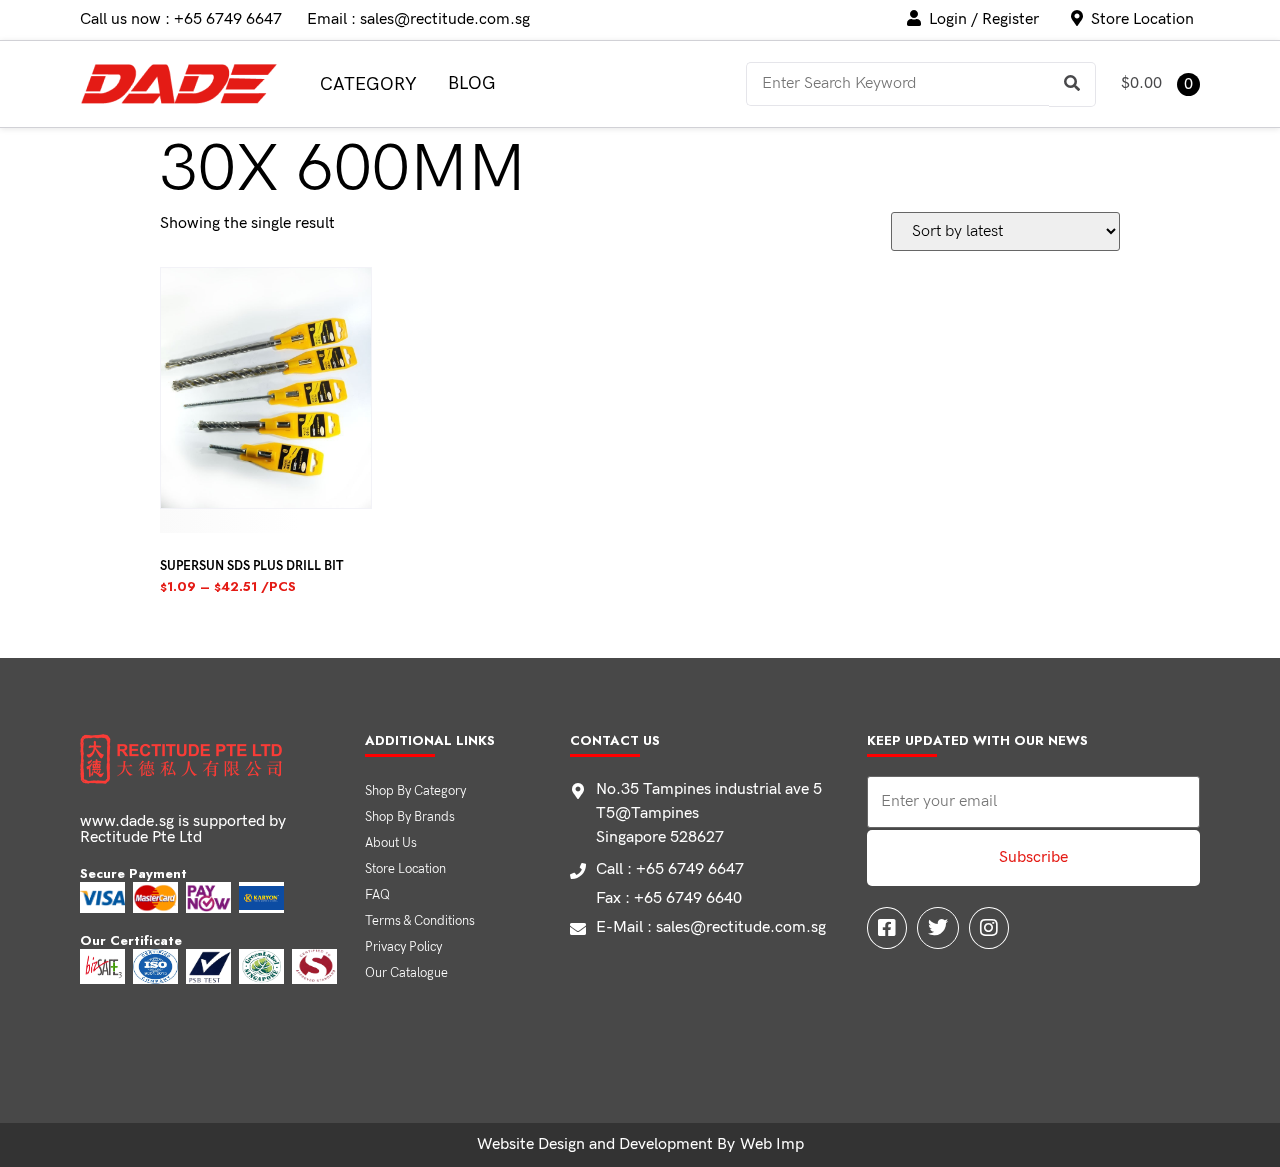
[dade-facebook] (887, 928)
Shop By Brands (410, 817)
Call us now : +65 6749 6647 (181, 19)
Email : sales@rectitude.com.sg (418, 19)
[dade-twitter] (938, 928)
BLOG (472, 83)
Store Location (405, 869)
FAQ (377, 895)
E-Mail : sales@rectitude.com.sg (711, 927)
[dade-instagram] (989, 928)
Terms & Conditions (420, 921)
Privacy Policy (403, 947)
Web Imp (772, 1144)
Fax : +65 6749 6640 (669, 898)
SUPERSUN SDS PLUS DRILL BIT (251, 566)
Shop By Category (415, 791)
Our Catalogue (406, 973)
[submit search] (1072, 84)
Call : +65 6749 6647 (670, 869)
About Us (391, 843)
